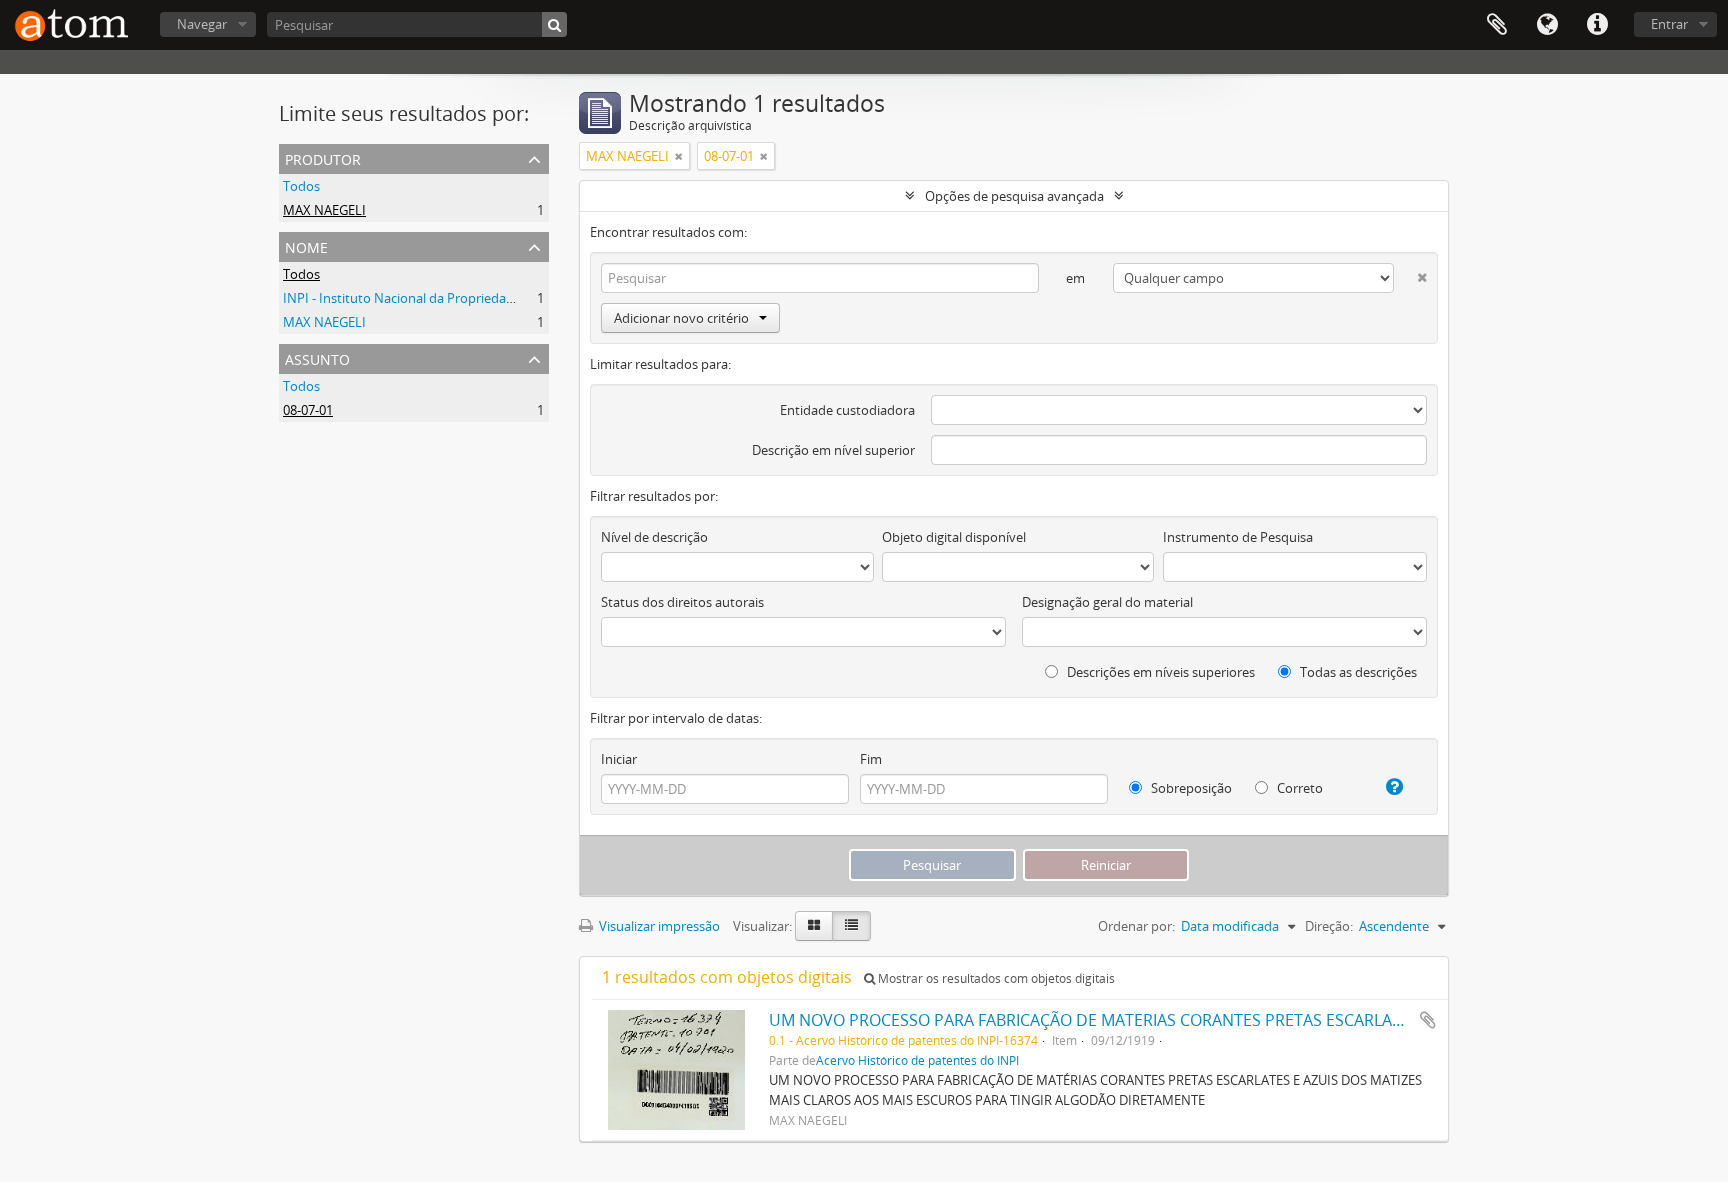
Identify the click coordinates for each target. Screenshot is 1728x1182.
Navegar (202, 24)
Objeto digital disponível (954, 537)
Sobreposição (1190, 788)
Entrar (1669, 24)
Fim (871, 759)
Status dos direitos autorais (682, 602)
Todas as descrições (1357, 672)
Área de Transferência (1497, 25)
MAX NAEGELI (324, 210)
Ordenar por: (1136, 926)
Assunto (317, 357)
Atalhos (1597, 25)
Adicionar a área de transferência (1428, 1020)
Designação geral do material (1107, 602)
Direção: (1329, 926)
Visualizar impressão (658, 926)
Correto (1298, 788)
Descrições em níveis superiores (1159, 672)
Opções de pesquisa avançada (1014, 196)
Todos (301, 186)
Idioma (1547, 25)
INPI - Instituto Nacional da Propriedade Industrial (432, 298)
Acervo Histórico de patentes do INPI (917, 1060)
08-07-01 (308, 410)
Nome (306, 245)
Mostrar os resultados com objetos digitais (995, 978)
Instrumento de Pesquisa (1238, 537)
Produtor (323, 157)
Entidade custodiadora (847, 410)
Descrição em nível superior (833, 450)
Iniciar (619, 759)
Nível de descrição (654, 537)
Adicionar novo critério (681, 318)
